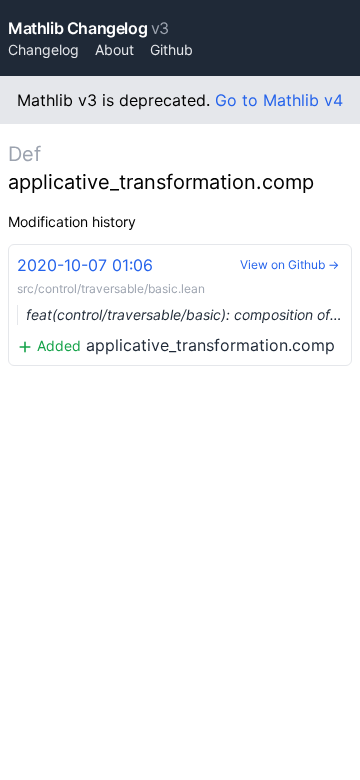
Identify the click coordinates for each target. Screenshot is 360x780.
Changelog (43, 49)
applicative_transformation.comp (184, 305)
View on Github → (289, 264)
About (114, 49)
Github (171, 49)
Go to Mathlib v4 (279, 100)
